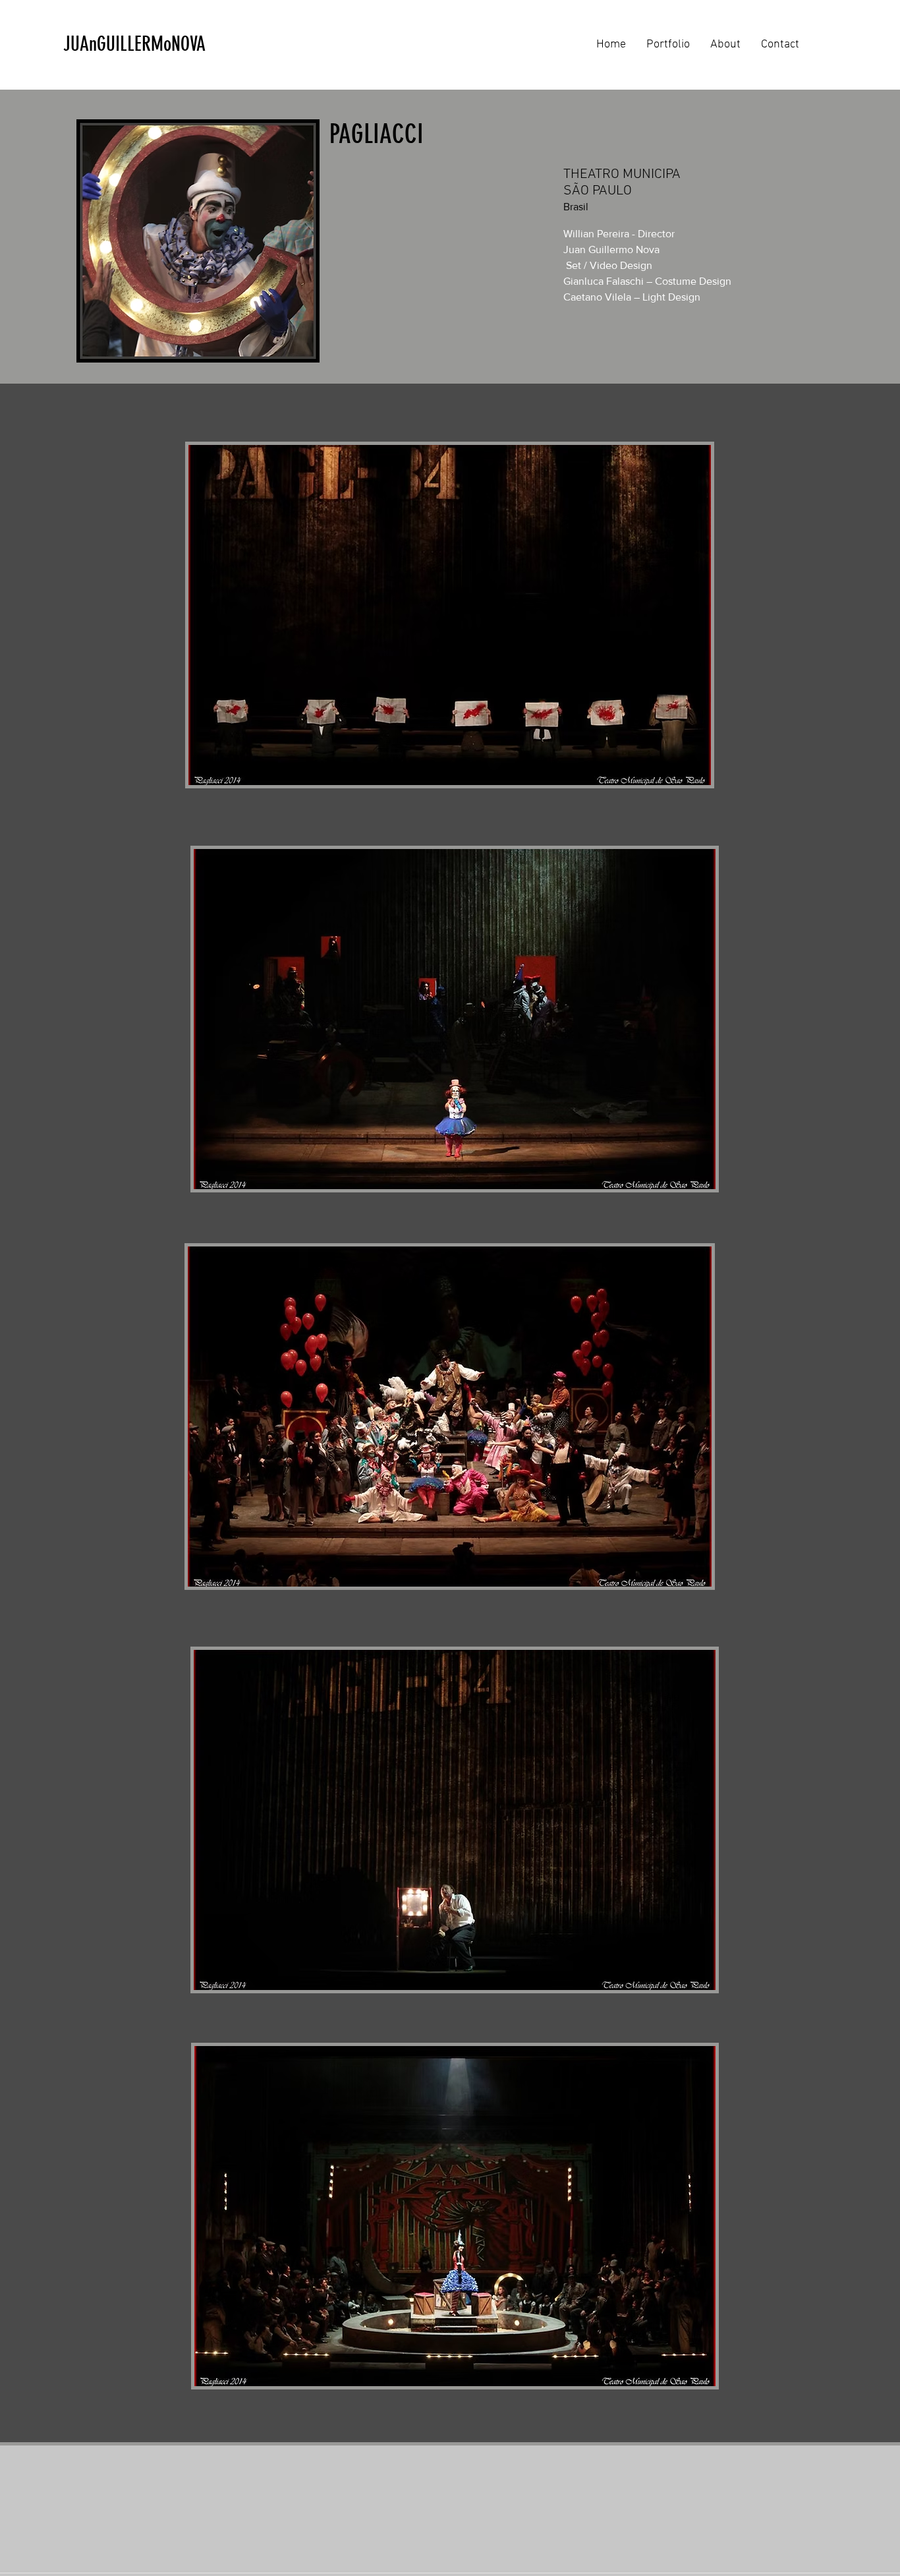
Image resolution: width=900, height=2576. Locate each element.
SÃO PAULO (598, 191)
